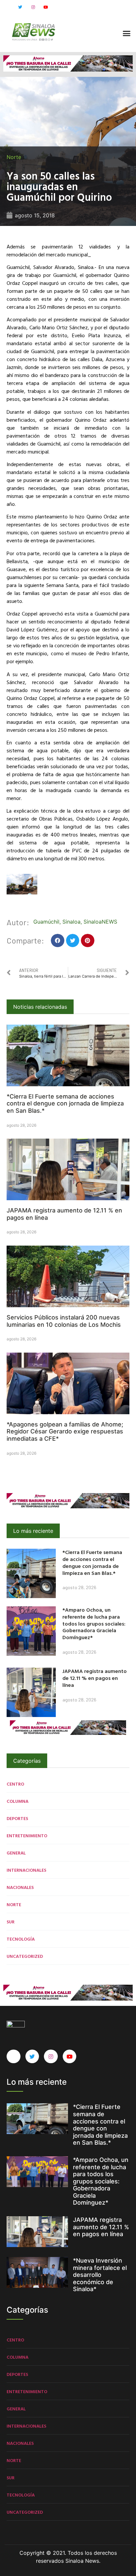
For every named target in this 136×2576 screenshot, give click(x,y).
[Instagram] (33, 7)
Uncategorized (25, 1956)
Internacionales (26, 1870)
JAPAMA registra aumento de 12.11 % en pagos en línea (95, 1678)
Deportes (17, 1818)
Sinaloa (71, 922)
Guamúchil (46, 922)
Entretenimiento (27, 1835)
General (16, 1853)
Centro (15, 1784)
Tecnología (21, 1939)
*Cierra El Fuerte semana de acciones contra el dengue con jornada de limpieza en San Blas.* (65, 1103)
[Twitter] (20, 7)
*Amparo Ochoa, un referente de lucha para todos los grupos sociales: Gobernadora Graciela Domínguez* (94, 1623)
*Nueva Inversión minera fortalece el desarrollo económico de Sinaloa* (100, 2275)
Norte (14, 157)
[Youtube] (46, 7)
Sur (11, 1922)
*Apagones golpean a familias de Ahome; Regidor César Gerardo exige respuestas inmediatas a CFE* (65, 1431)
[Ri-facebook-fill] (7, 7)
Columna (17, 1801)
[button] (126, 33)
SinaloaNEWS (100, 922)
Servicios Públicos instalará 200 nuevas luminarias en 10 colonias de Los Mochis (64, 1321)
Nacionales (20, 1887)
